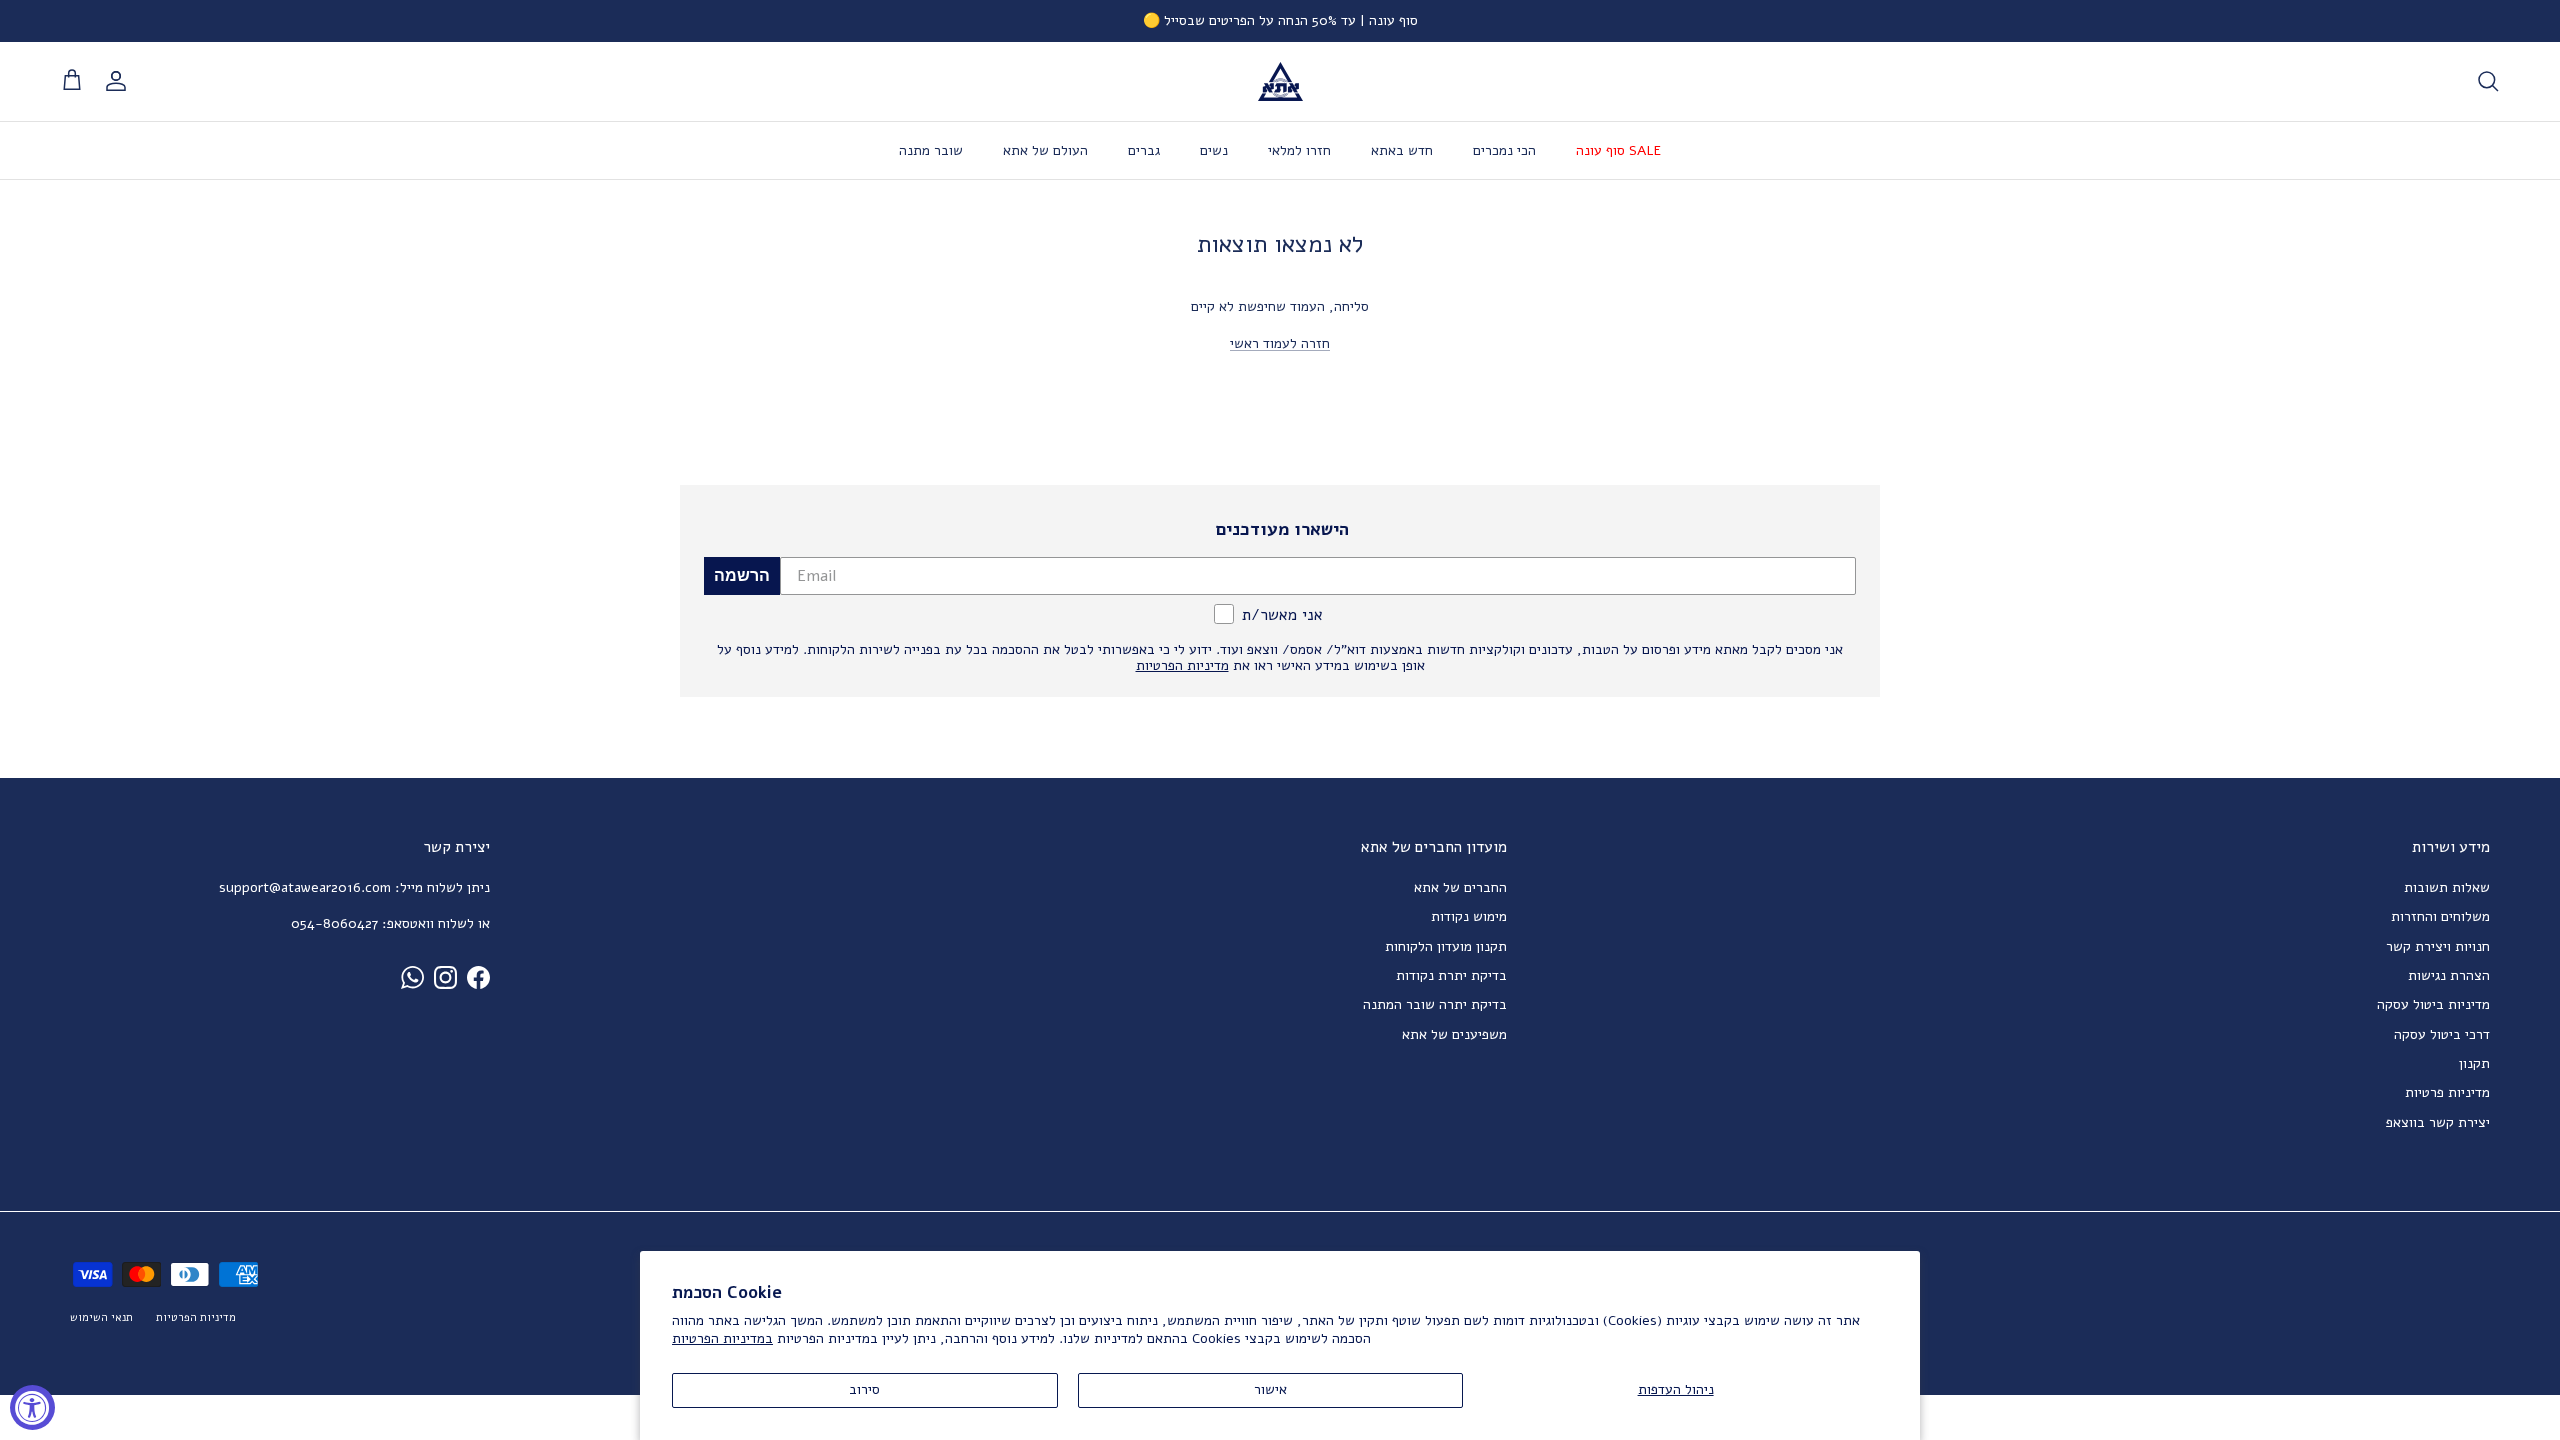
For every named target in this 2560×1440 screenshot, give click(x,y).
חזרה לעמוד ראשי (1280, 343)
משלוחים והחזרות (2440, 916)
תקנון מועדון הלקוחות (1446, 946)
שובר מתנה (931, 150)
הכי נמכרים (1504, 150)
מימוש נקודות (1469, 916)
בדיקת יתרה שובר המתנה (1435, 1004)
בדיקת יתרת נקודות (1451, 975)
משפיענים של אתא (1454, 1034)
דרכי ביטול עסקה (2442, 1034)
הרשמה (742, 575)
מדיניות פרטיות (2447, 1092)
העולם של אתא (1045, 150)
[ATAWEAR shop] (1280, 81)
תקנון (2474, 1063)
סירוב (864, 1389)
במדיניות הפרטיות (722, 1338)
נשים (1214, 150)
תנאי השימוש (101, 1317)
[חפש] (2488, 81)
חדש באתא (1402, 150)
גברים (1144, 150)
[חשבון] (120, 81)
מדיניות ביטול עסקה (2433, 1004)
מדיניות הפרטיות (196, 1317)
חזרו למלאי (1299, 150)
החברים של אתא (1460, 887)
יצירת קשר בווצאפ (2438, 1122)
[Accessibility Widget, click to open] (32, 1407)
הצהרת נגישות (2449, 975)
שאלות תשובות (2447, 887)
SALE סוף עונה (1618, 150)
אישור (1270, 1389)
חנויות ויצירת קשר (2438, 946)
